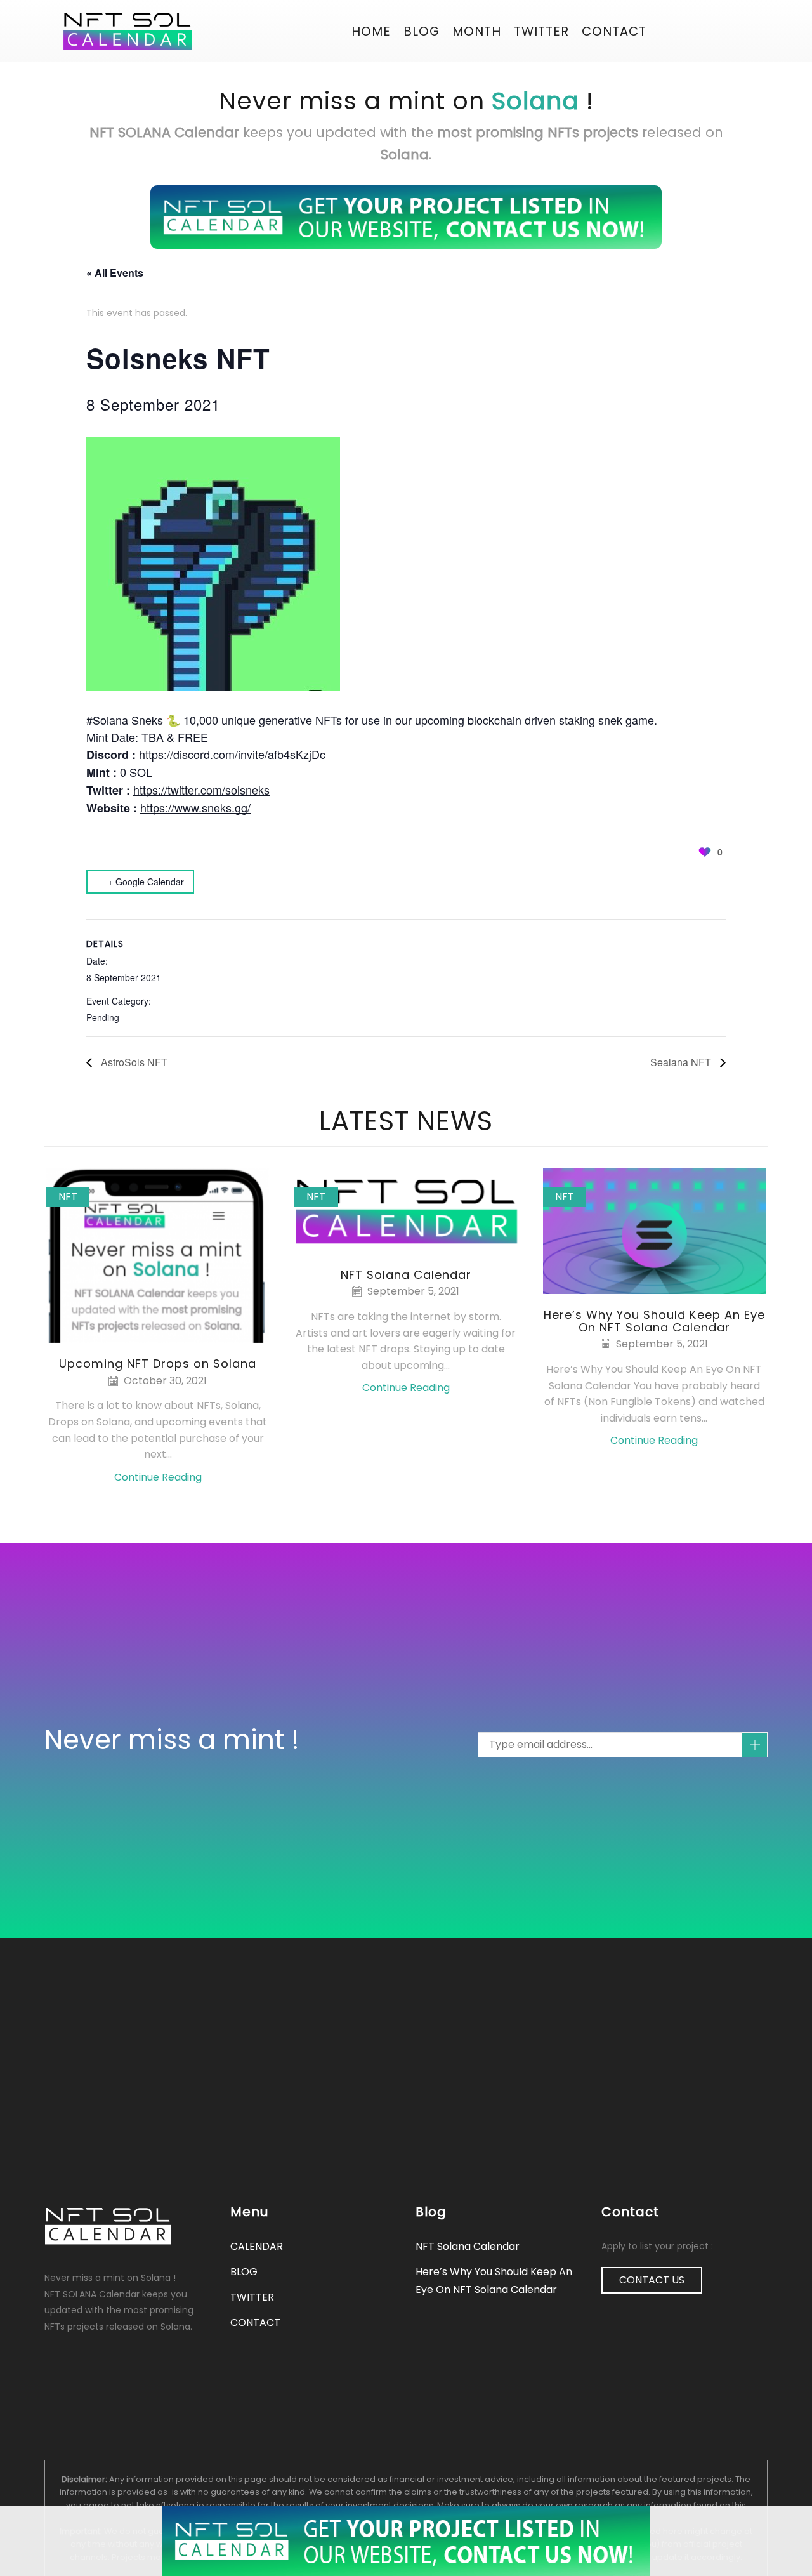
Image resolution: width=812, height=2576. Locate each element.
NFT (68, 1197)
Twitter (541, 31)
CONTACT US (652, 2280)
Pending (103, 1017)
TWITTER (252, 2297)
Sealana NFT (682, 1062)
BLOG (422, 31)
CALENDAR (257, 2246)
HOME (371, 31)
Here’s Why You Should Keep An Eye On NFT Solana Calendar (654, 1321)
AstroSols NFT (133, 1062)
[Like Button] (705, 852)
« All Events (115, 273)
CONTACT (614, 31)
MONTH (477, 31)
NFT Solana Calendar (406, 1275)
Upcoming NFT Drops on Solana (158, 1364)
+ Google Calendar (146, 882)
